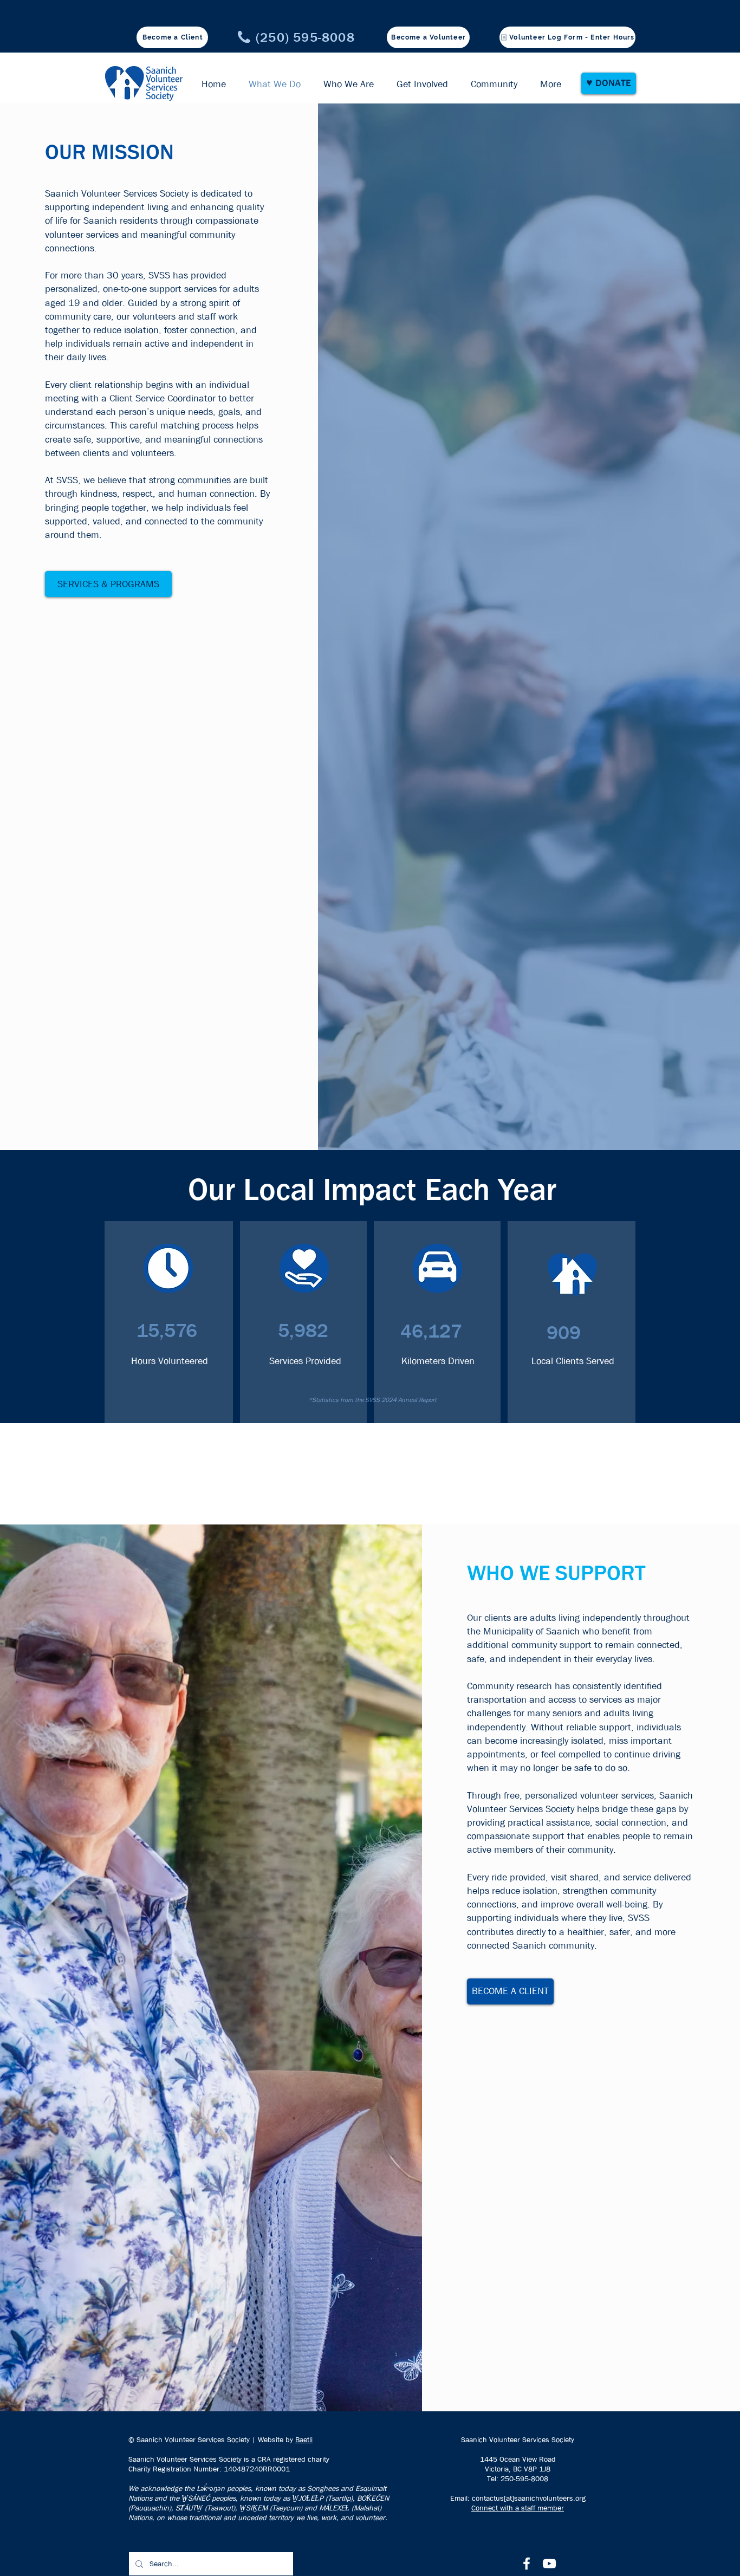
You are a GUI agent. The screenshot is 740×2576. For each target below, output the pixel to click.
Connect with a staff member (518, 2508)
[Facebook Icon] (527, 2564)
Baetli (304, 2439)
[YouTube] (549, 2564)
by (289, 2439)
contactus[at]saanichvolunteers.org (529, 2498)
